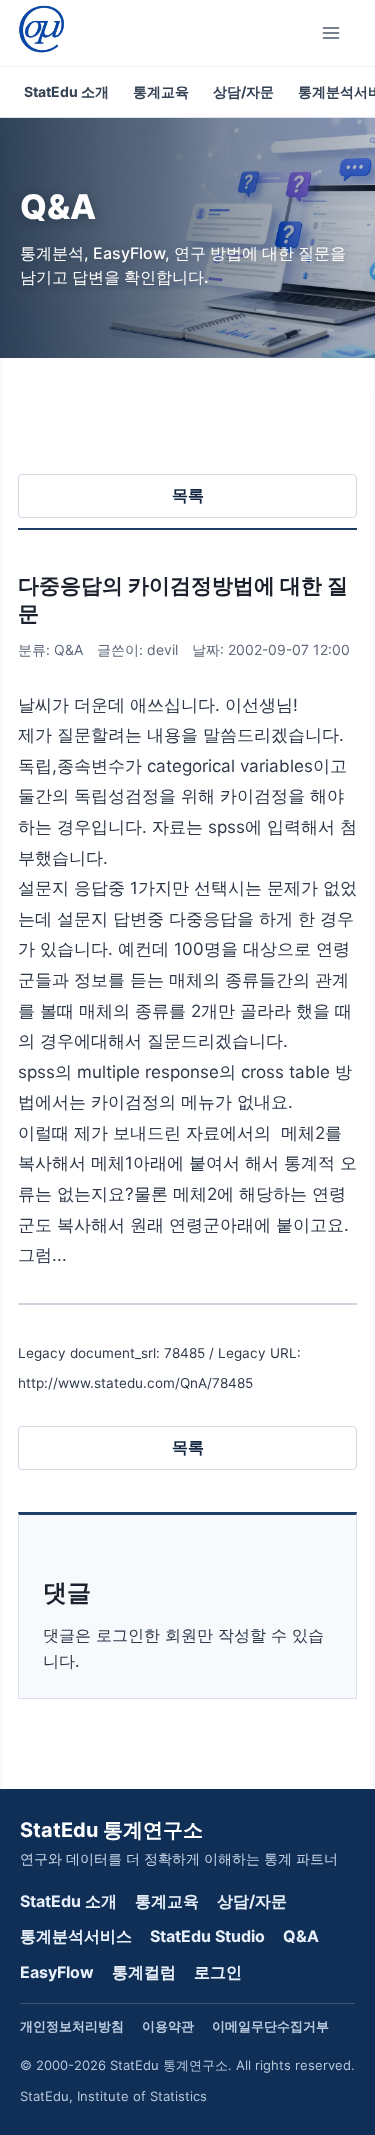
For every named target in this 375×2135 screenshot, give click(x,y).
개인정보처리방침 (72, 2026)
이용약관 (168, 2026)
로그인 (218, 1972)
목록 (188, 495)
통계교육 (161, 91)
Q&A (301, 1936)
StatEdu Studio (207, 1936)
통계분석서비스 (76, 1936)
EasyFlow (57, 1972)
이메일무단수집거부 (270, 2026)
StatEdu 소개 (66, 91)
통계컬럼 (144, 1972)
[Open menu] (335, 33)
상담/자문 (243, 91)
